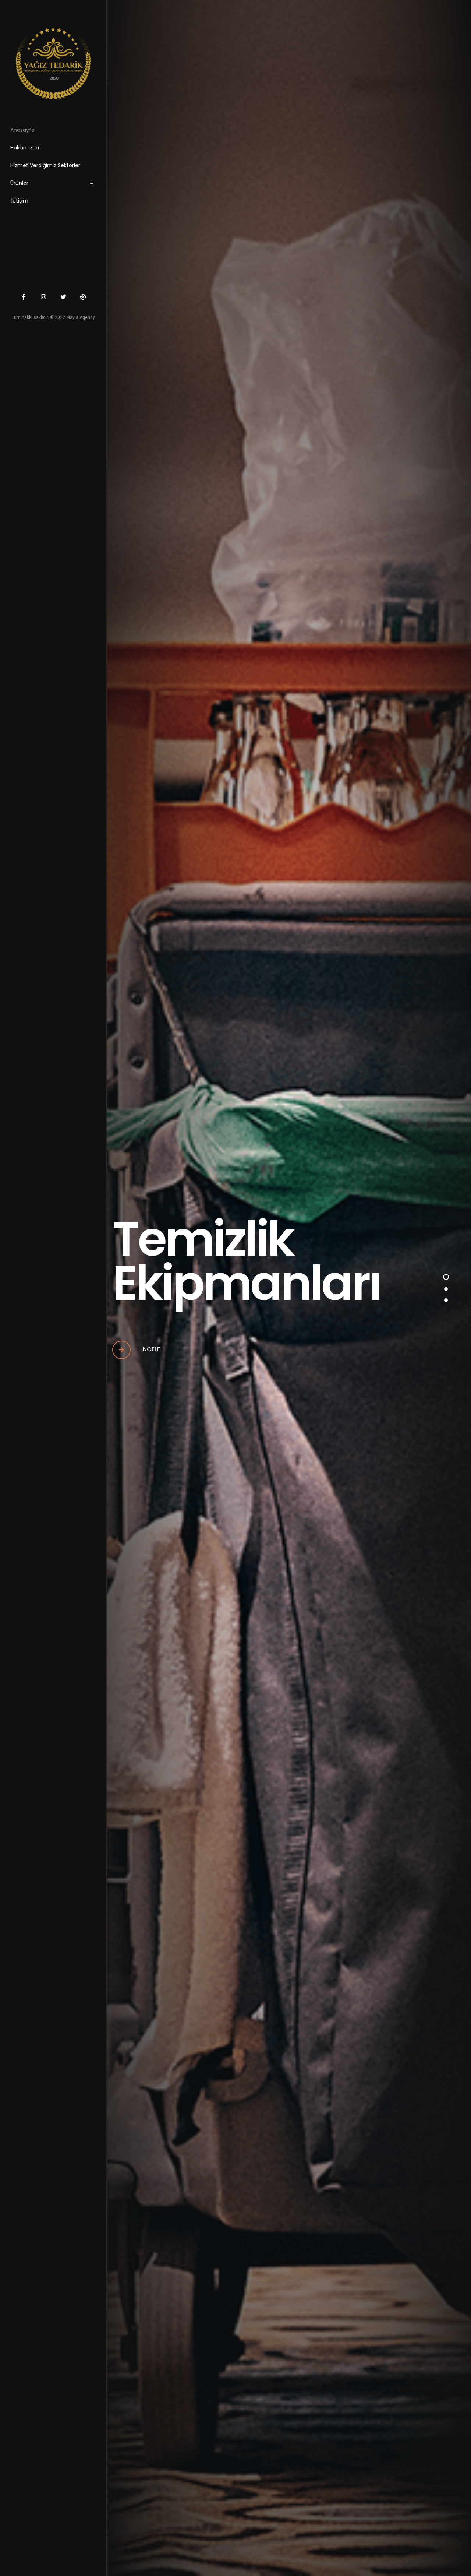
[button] (446, 1277)
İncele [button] (150, 1349)
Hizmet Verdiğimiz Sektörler (45, 165)
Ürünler (19, 183)
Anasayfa (22, 130)
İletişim (19, 201)
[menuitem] (62, 185)
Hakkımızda (25, 148)
